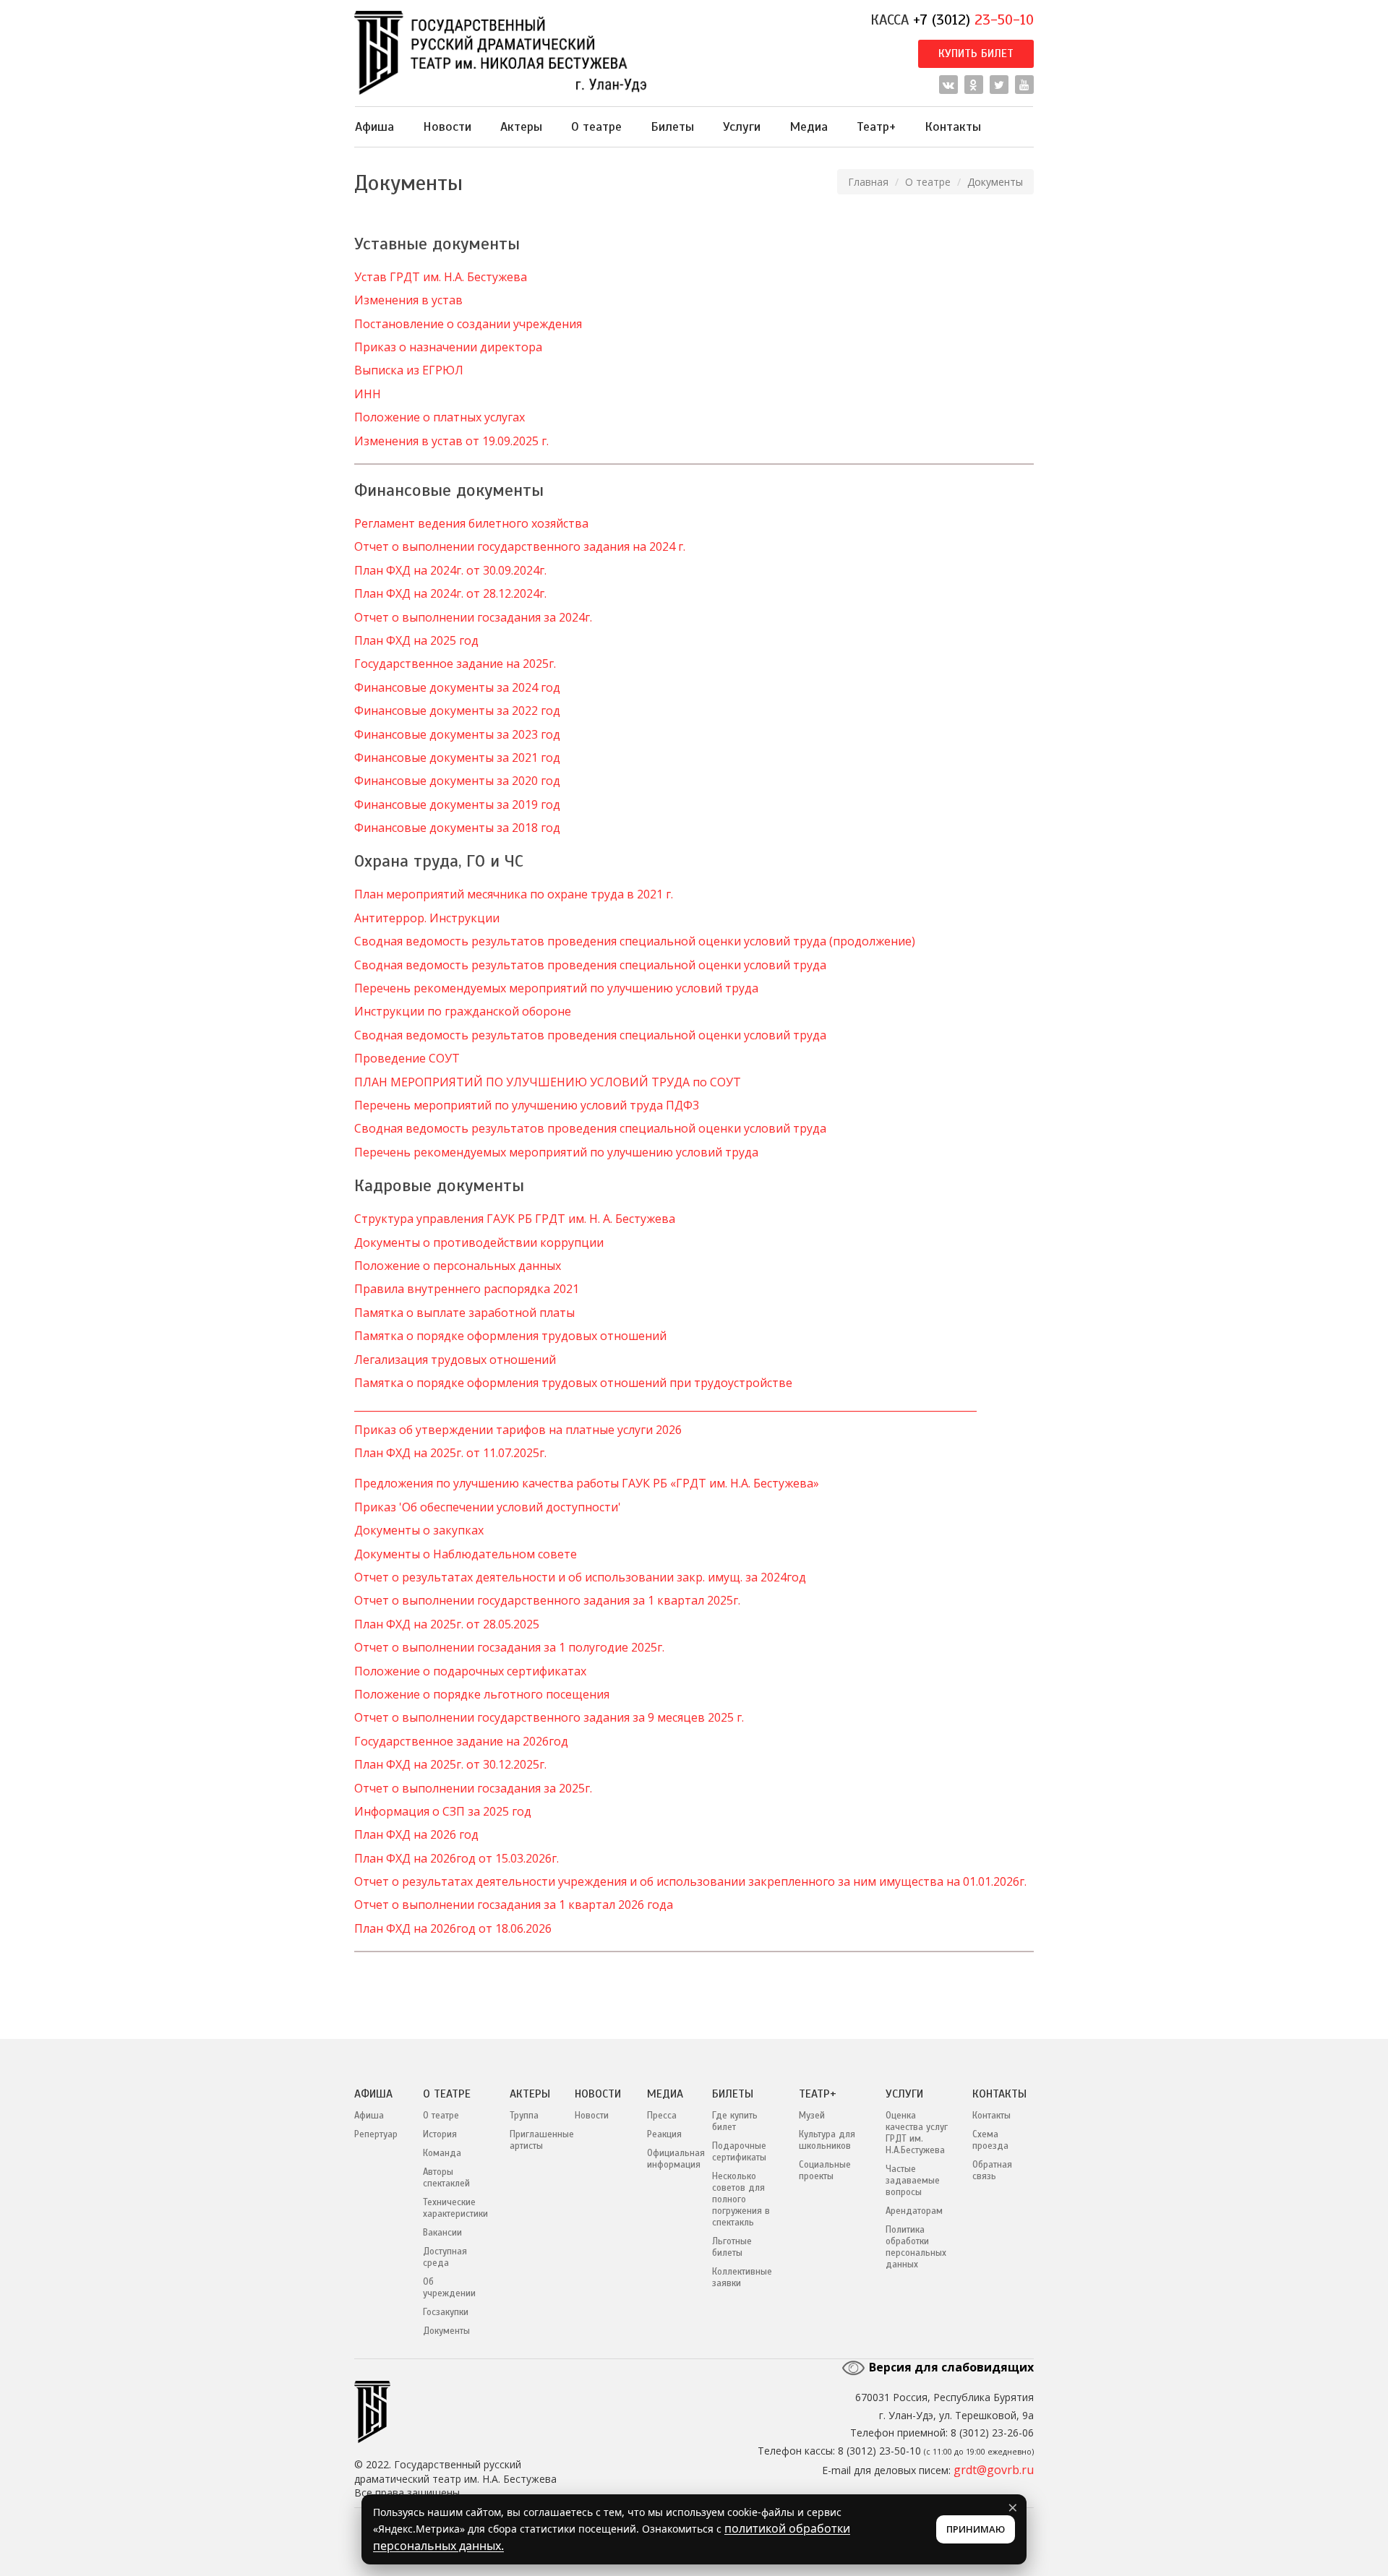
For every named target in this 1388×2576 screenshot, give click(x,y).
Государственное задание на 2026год (461, 1741)
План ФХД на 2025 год (416, 640)
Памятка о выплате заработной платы (464, 1313)
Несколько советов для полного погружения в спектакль (741, 2199)
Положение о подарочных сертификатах (470, 1671)
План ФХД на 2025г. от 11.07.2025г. (450, 1453)
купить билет (976, 53)
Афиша (374, 126)
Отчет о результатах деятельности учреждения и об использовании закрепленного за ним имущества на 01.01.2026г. (690, 1881)
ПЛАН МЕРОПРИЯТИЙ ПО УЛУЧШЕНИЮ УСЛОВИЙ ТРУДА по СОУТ (548, 1082)
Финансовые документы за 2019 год (457, 804)
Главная (868, 182)
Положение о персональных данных (458, 1266)
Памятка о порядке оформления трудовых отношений (510, 1336)
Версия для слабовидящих (950, 2367)
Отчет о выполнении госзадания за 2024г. (473, 617)
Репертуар (376, 2134)
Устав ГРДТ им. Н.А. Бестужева (441, 277)
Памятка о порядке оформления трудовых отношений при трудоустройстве (573, 1383)
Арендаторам (914, 2211)
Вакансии (442, 2233)
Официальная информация (669, 2159)
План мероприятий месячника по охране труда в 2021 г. (514, 894)
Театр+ (876, 126)
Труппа (524, 2116)
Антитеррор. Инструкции (427, 918)
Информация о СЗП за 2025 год (443, 1811)
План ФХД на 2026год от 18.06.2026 (453, 1928)
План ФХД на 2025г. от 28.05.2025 (447, 1624)
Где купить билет (735, 2121)
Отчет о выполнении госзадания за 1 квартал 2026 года (514, 1905)
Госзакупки (446, 2312)
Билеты (672, 126)
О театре (596, 126)
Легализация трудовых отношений (455, 1360)
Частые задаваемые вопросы (913, 2181)
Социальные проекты (825, 2171)
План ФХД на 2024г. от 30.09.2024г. (450, 570)
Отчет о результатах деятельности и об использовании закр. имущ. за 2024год (580, 1577)
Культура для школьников (827, 2140)
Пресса (662, 2116)
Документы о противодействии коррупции (479, 1242)
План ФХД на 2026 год (416, 1834)
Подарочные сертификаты (739, 2152)
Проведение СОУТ (407, 1058)
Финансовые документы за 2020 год (457, 781)
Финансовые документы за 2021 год (457, 757)
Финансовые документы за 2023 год (457, 734)
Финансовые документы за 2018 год (457, 828)
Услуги (742, 126)
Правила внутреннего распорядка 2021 (467, 1289)
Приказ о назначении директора (448, 347)
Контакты (953, 126)
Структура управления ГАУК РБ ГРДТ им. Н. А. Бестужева (515, 1219)
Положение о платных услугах (440, 417)
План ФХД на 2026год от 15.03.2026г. (457, 1858)
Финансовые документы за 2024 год (457, 687)
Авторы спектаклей (446, 2178)
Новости (447, 126)
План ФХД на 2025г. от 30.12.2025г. (450, 1764)
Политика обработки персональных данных (916, 2247)
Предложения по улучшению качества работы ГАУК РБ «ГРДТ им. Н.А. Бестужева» (587, 1483)
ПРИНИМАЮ (976, 2529)
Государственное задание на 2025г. (455, 664)
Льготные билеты (732, 2247)
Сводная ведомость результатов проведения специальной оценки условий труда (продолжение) (635, 941)
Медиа (809, 126)
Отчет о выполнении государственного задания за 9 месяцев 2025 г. (549, 1717)
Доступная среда (445, 2257)
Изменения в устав (408, 300)
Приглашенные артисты (531, 2140)
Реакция (664, 2134)
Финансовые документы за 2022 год (457, 710)
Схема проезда (990, 2140)
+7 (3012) (973, 20)
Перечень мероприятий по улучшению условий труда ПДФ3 (527, 1105)
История (440, 2134)
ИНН (368, 394)
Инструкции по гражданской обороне (463, 1011)
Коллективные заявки (742, 2277)
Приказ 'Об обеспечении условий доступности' (488, 1507)
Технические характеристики (455, 2208)
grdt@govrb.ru (994, 2470)
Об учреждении (449, 2288)
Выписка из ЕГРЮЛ (409, 370)
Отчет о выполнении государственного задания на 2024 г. (520, 546)
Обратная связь (992, 2171)
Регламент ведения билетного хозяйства (471, 523)
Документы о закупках (419, 1530)
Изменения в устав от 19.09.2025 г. (451, 441)
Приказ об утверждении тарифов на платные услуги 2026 (518, 1430)
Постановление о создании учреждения (468, 324)
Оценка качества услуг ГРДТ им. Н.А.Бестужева (917, 2133)
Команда (442, 2153)
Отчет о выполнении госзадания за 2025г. (473, 1788)
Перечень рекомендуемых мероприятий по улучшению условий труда (556, 988)
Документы (446, 2331)
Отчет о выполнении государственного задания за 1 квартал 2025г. (547, 1600)
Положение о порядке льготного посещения (482, 1694)
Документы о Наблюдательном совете (466, 1554)
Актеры (521, 126)
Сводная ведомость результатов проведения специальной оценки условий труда (590, 965)
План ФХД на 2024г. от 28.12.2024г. (450, 593)
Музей (812, 2116)
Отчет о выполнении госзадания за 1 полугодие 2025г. (509, 1647)
